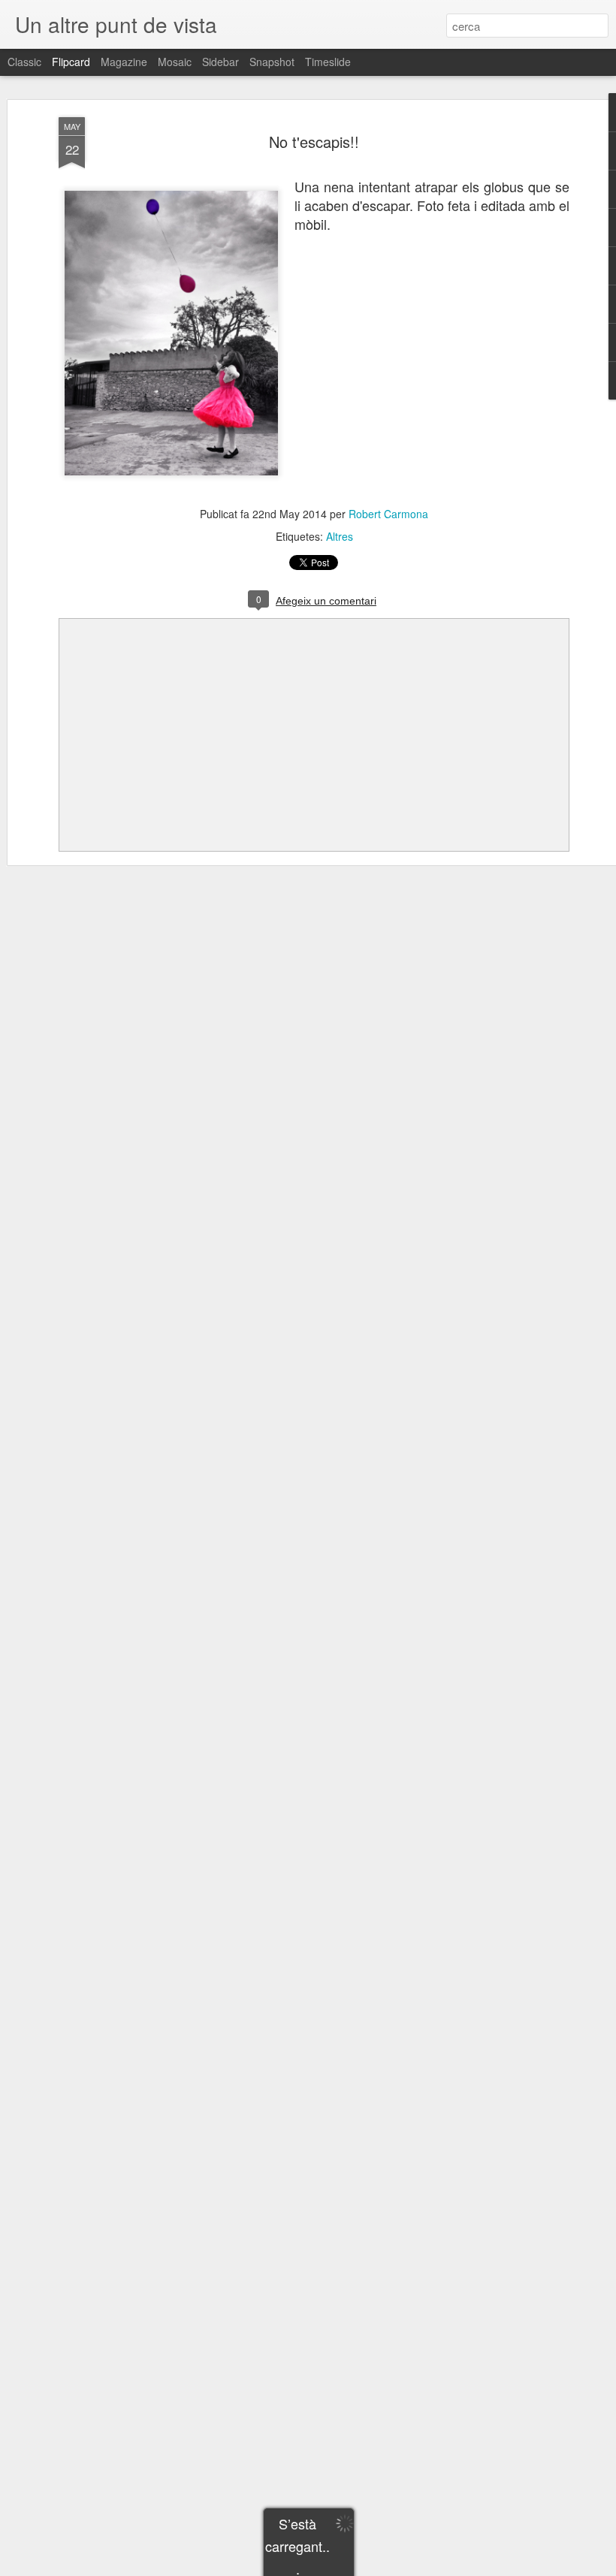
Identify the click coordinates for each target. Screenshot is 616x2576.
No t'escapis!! (314, 142)
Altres (340, 536)
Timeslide (328, 62)
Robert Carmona (388, 514)
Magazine (124, 62)
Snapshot (272, 62)
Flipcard (71, 62)
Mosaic (175, 62)
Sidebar (220, 62)
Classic (24, 62)
